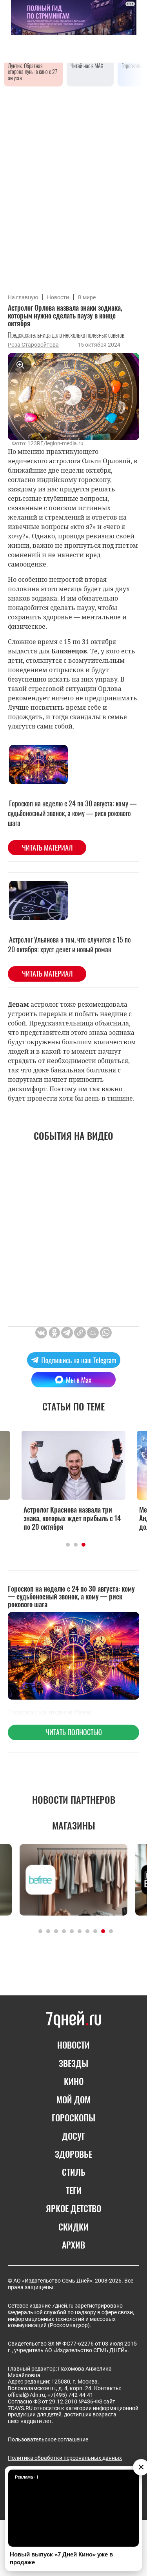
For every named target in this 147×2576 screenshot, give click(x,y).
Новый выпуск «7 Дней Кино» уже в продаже (61, 2558)
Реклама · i (26, 2477)
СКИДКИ (73, 2227)
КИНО (74, 2081)
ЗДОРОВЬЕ (73, 2154)
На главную (23, 297)
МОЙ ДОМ (73, 2099)
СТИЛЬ (74, 2172)
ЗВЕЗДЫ (73, 2063)
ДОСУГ (73, 2136)
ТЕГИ (74, 2190)
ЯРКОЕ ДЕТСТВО (73, 2208)
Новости (58, 297)
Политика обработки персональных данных (65, 2458)
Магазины (74, 1825)
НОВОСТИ (73, 2045)
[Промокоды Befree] (73, 1880)
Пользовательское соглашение (48, 2439)
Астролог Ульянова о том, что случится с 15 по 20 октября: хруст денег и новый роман (69, 944)
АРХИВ (73, 2245)
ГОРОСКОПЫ (73, 2117)
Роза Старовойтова (33, 345)
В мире (87, 297)
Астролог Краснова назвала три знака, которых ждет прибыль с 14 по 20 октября (72, 1518)
